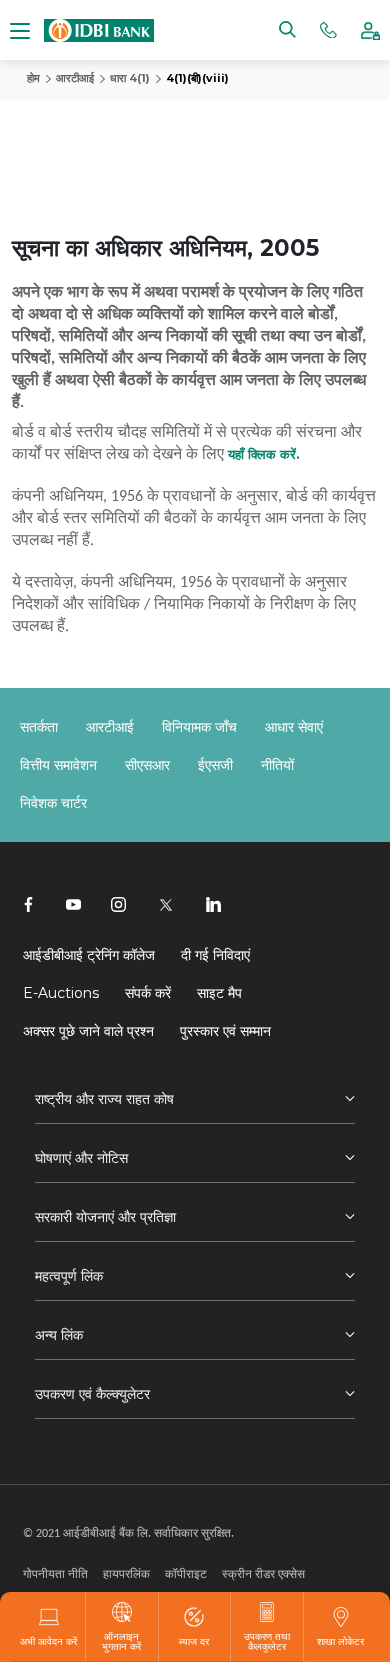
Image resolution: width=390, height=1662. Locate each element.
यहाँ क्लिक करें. (264, 454)
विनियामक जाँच (199, 727)
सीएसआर (147, 765)
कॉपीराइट (186, 1573)
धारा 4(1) (130, 78)
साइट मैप (219, 993)
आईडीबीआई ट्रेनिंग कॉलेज (89, 955)
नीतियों (277, 765)
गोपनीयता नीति (55, 1573)
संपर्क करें (148, 993)
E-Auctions (61, 993)
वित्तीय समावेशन (58, 765)
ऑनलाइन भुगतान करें (121, 1641)
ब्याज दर (194, 1641)
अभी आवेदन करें (48, 1641)
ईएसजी (215, 765)
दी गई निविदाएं (215, 955)
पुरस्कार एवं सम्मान (225, 1031)
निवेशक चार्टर (53, 803)
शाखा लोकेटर (340, 1641)
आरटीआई (75, 78)
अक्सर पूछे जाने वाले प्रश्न (88, 1031)
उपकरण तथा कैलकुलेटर (267, 1641)
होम (33, 78)
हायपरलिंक (126, 1573)
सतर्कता (39, 727)
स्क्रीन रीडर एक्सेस (263, 1573)
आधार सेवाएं (294, 727)
